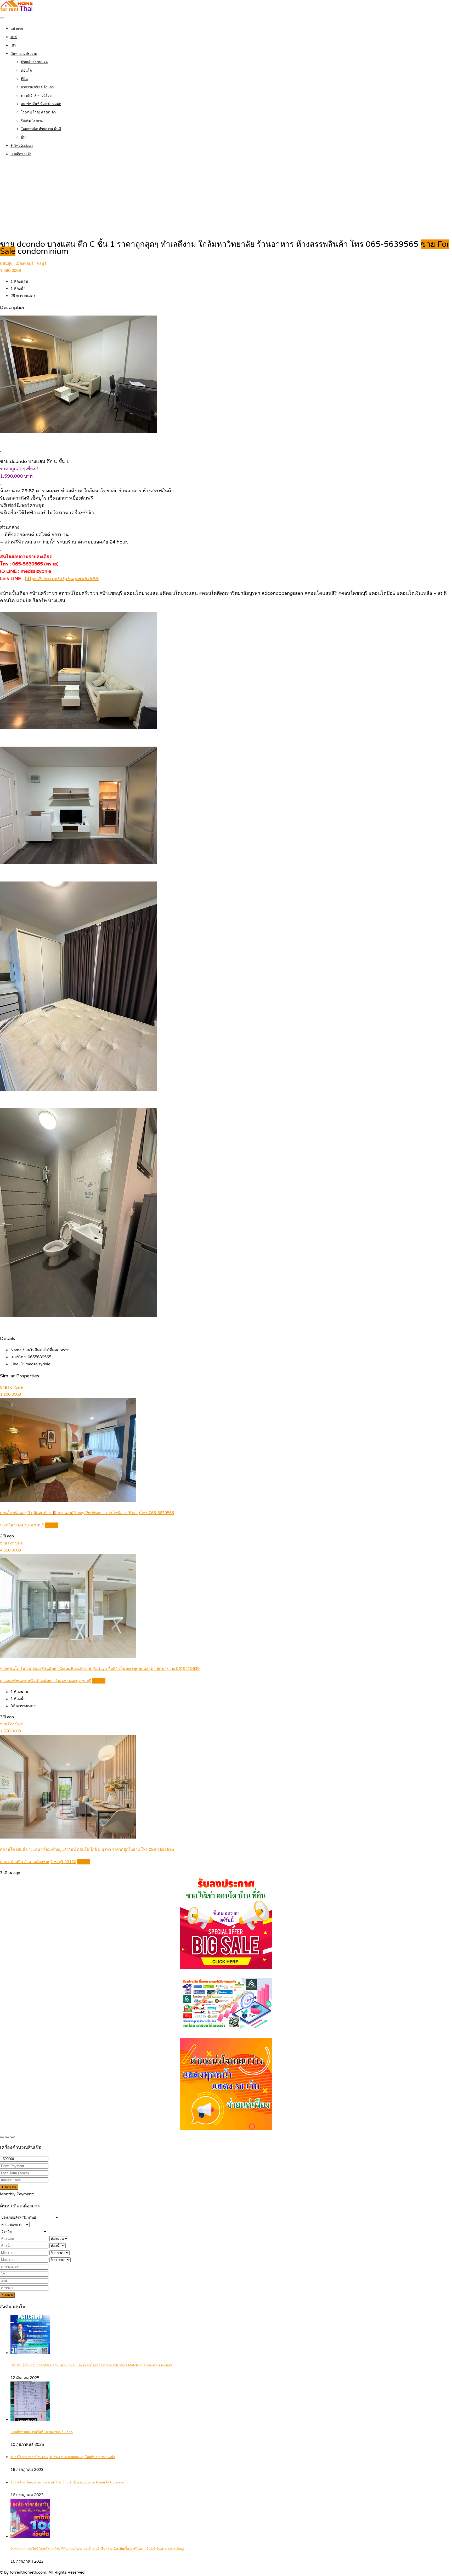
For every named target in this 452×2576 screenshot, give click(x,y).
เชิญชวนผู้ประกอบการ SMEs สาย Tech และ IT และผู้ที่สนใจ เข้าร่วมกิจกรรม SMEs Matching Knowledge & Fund (91, 2365)
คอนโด (26, 71)
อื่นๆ (24, 138)
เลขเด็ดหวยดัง (21, 154)
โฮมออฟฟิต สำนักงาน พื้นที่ (41, 129)
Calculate (9, 2187)
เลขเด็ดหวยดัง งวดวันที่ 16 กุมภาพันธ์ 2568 (42, 2432)
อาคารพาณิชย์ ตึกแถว (37, 87)
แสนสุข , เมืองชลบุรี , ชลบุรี (23, 264)
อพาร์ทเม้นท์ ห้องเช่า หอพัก (41, 104)
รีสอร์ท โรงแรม (32, 121)
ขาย (14, 37)
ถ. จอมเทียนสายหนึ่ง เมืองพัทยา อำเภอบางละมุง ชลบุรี (46, 1681)
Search (7, 2295)
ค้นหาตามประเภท (24, 54)
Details (51, 1525)
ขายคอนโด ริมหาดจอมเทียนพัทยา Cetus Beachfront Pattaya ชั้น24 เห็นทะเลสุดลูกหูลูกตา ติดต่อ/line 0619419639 (100, 1669)
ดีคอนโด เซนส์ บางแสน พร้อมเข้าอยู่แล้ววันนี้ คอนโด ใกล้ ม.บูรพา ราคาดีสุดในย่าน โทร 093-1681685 (87, 1850)
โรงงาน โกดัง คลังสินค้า (38, 112)
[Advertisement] (226, 199)
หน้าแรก (17, 29)
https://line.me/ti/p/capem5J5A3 (62, 579)
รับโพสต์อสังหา (22, 146)
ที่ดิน (24, 79)
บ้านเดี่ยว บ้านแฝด (34, 62)
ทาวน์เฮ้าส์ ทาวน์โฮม (36, 96)
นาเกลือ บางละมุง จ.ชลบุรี (22, 1525)
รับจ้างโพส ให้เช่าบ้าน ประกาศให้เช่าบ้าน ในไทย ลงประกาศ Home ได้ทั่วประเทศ (67, 2483)
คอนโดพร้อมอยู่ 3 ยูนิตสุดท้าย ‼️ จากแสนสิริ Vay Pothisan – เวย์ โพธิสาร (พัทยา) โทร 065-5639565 (87, 1513)
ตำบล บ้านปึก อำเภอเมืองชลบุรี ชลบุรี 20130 (38, 1862)
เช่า (13, 45)
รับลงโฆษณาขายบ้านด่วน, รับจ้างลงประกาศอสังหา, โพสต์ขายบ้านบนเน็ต (63, 2457)
